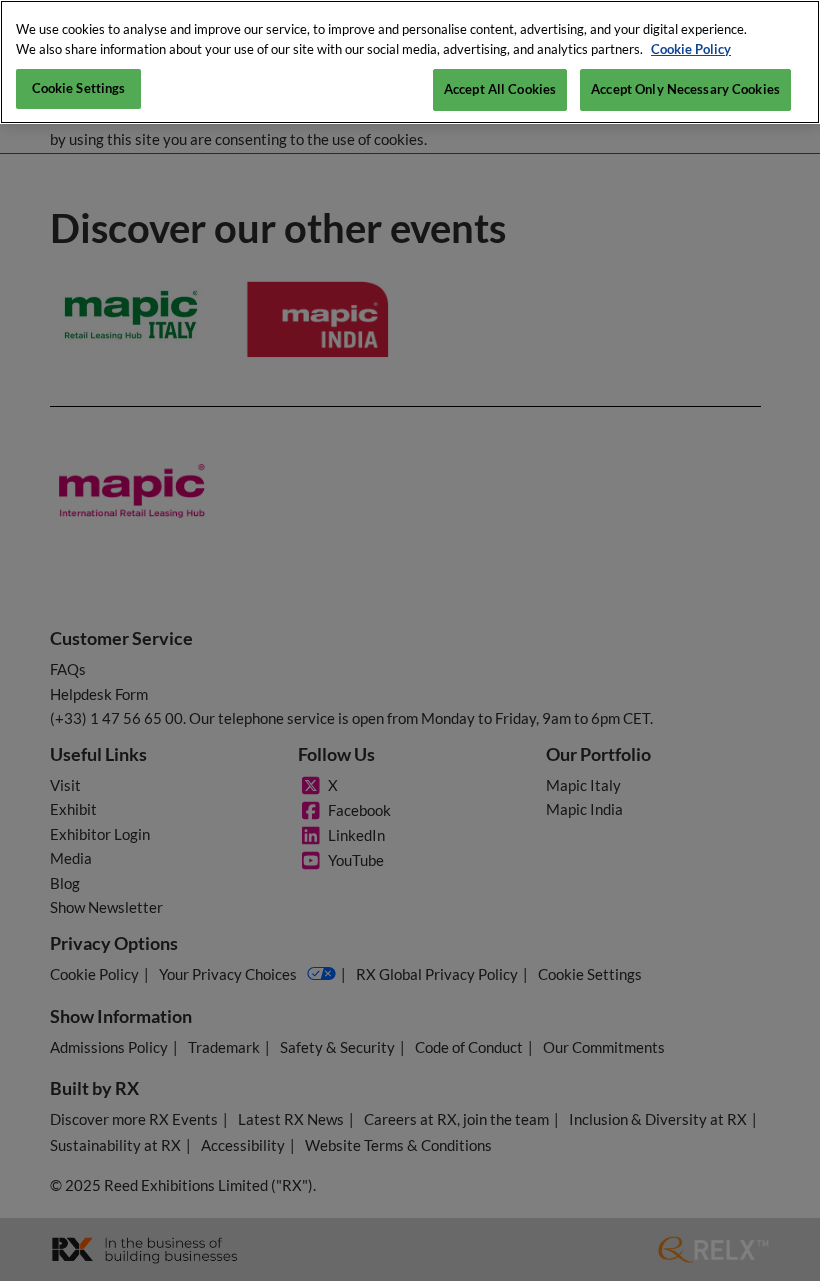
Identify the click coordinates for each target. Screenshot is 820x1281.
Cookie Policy (691, 49)
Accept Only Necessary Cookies (685, 89)
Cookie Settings (79, 88)
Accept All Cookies (500, 89)
